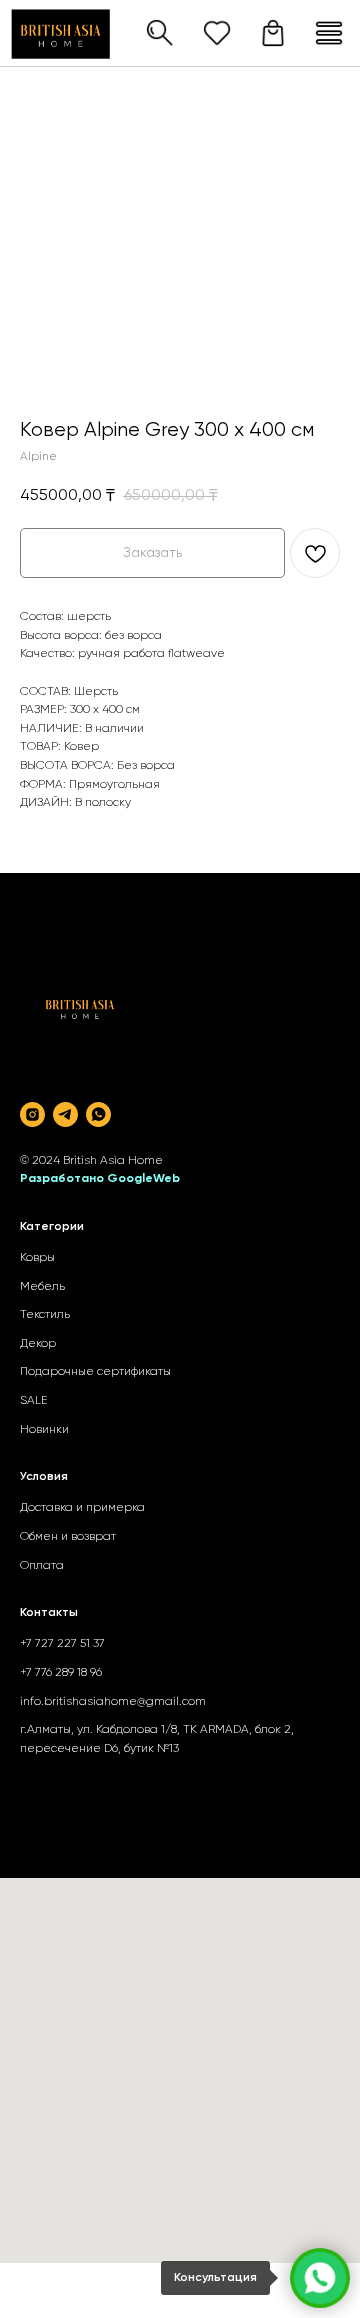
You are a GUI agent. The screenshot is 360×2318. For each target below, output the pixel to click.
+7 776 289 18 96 (61, 1673)
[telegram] (65, 1114)
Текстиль (45, 1315)
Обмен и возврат (68, 1537)
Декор (38, 1344)
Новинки (44, 1430)
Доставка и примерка (82, 1508)
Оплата (42, 1566)
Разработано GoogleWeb (100, 1179)
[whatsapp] (98, 1114)
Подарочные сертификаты (95, 1372)
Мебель (42, 1287)
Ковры (37, 1258)
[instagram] (32, 1114)
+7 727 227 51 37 (62, 1644)
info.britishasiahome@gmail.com (113, 1702)
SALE (34, 1401)
